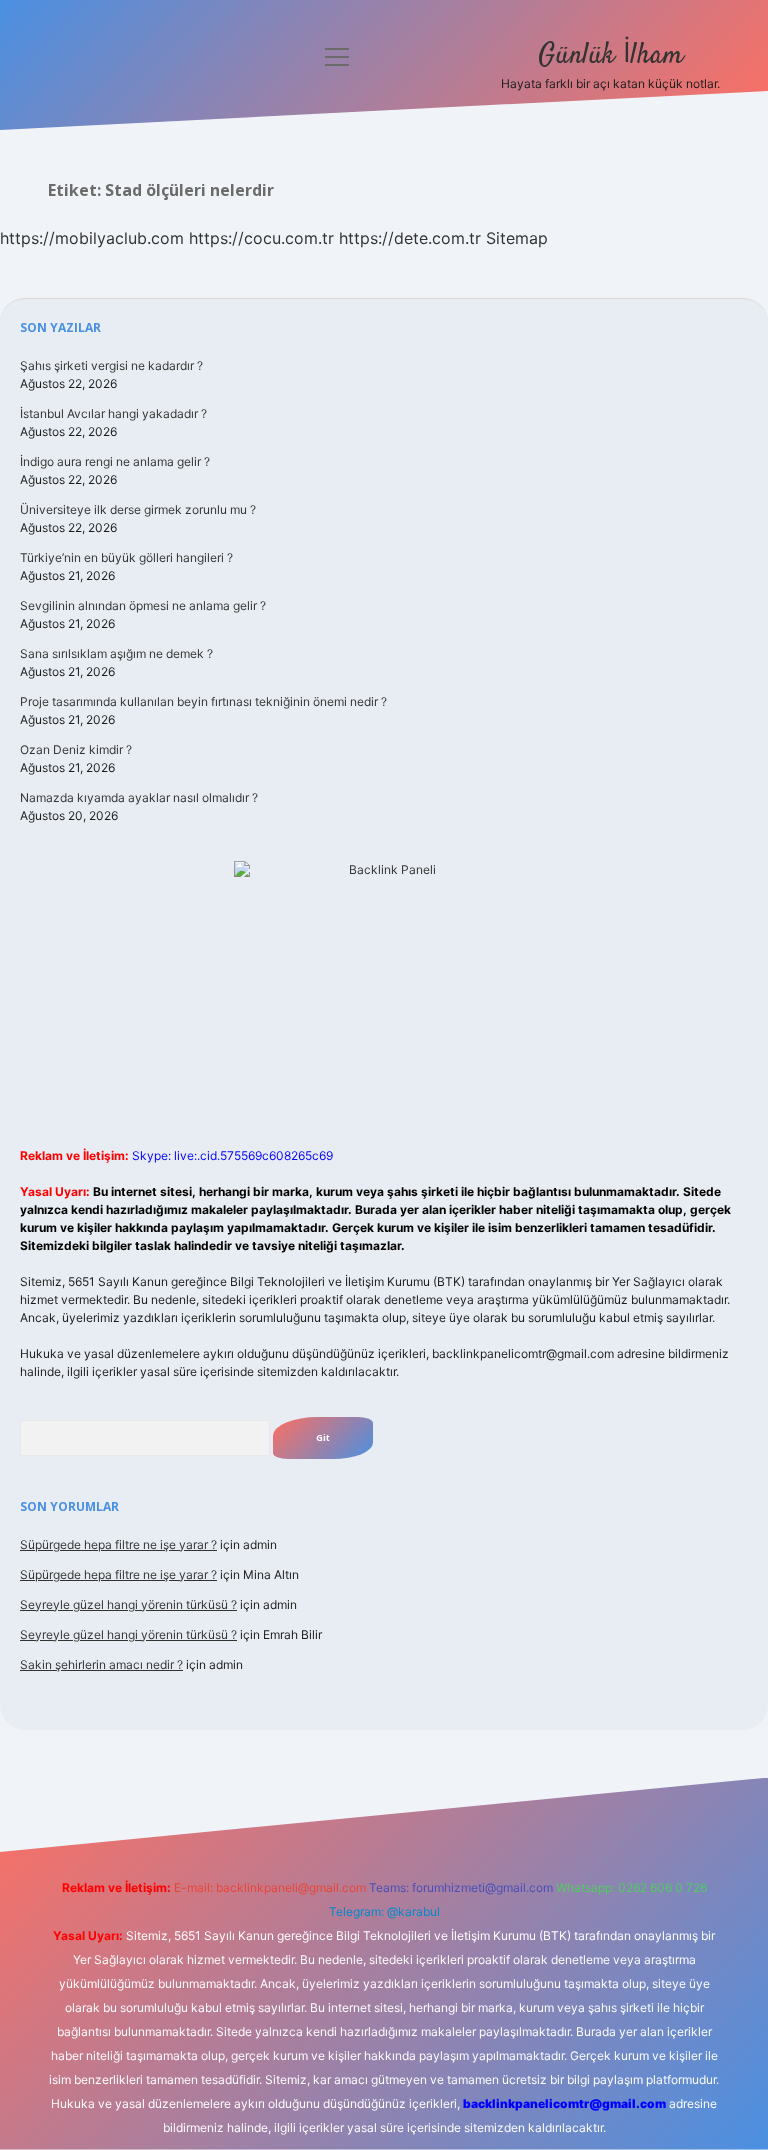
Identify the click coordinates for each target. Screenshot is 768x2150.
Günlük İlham (610, 56)
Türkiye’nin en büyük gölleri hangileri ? (126, 557)
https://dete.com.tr (410, 238)
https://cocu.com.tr (261, 238)
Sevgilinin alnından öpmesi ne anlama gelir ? (143, 605)
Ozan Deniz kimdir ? (76, 749)
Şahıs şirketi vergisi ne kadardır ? (111, 365)
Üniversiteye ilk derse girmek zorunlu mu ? (138, 509)
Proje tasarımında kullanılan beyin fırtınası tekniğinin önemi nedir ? (203, 701)
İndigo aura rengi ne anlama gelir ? (115, 461)
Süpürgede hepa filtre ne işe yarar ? (118, 1544)
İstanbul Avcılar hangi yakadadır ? (113, 413)
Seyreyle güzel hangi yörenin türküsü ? (128, 1604)
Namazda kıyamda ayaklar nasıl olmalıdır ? (139, 797)
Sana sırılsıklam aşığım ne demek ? (116, 653)
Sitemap (517, 238)
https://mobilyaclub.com (92, 238)
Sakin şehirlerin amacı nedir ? (101, 1664)
